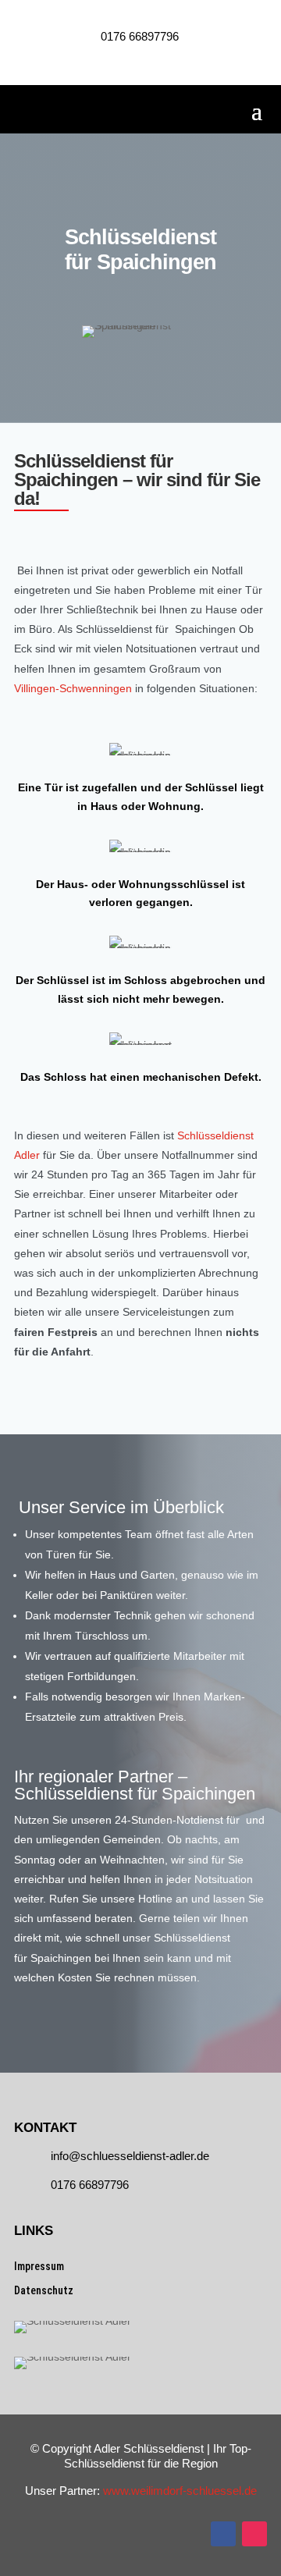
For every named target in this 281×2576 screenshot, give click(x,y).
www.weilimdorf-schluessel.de (180, 2491)
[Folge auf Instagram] (254, 2534)
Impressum (39, 2266)
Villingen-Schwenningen (73, 688)
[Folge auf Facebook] (223, 2534)
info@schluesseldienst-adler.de (130, 2156)
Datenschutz (44, 2290)
